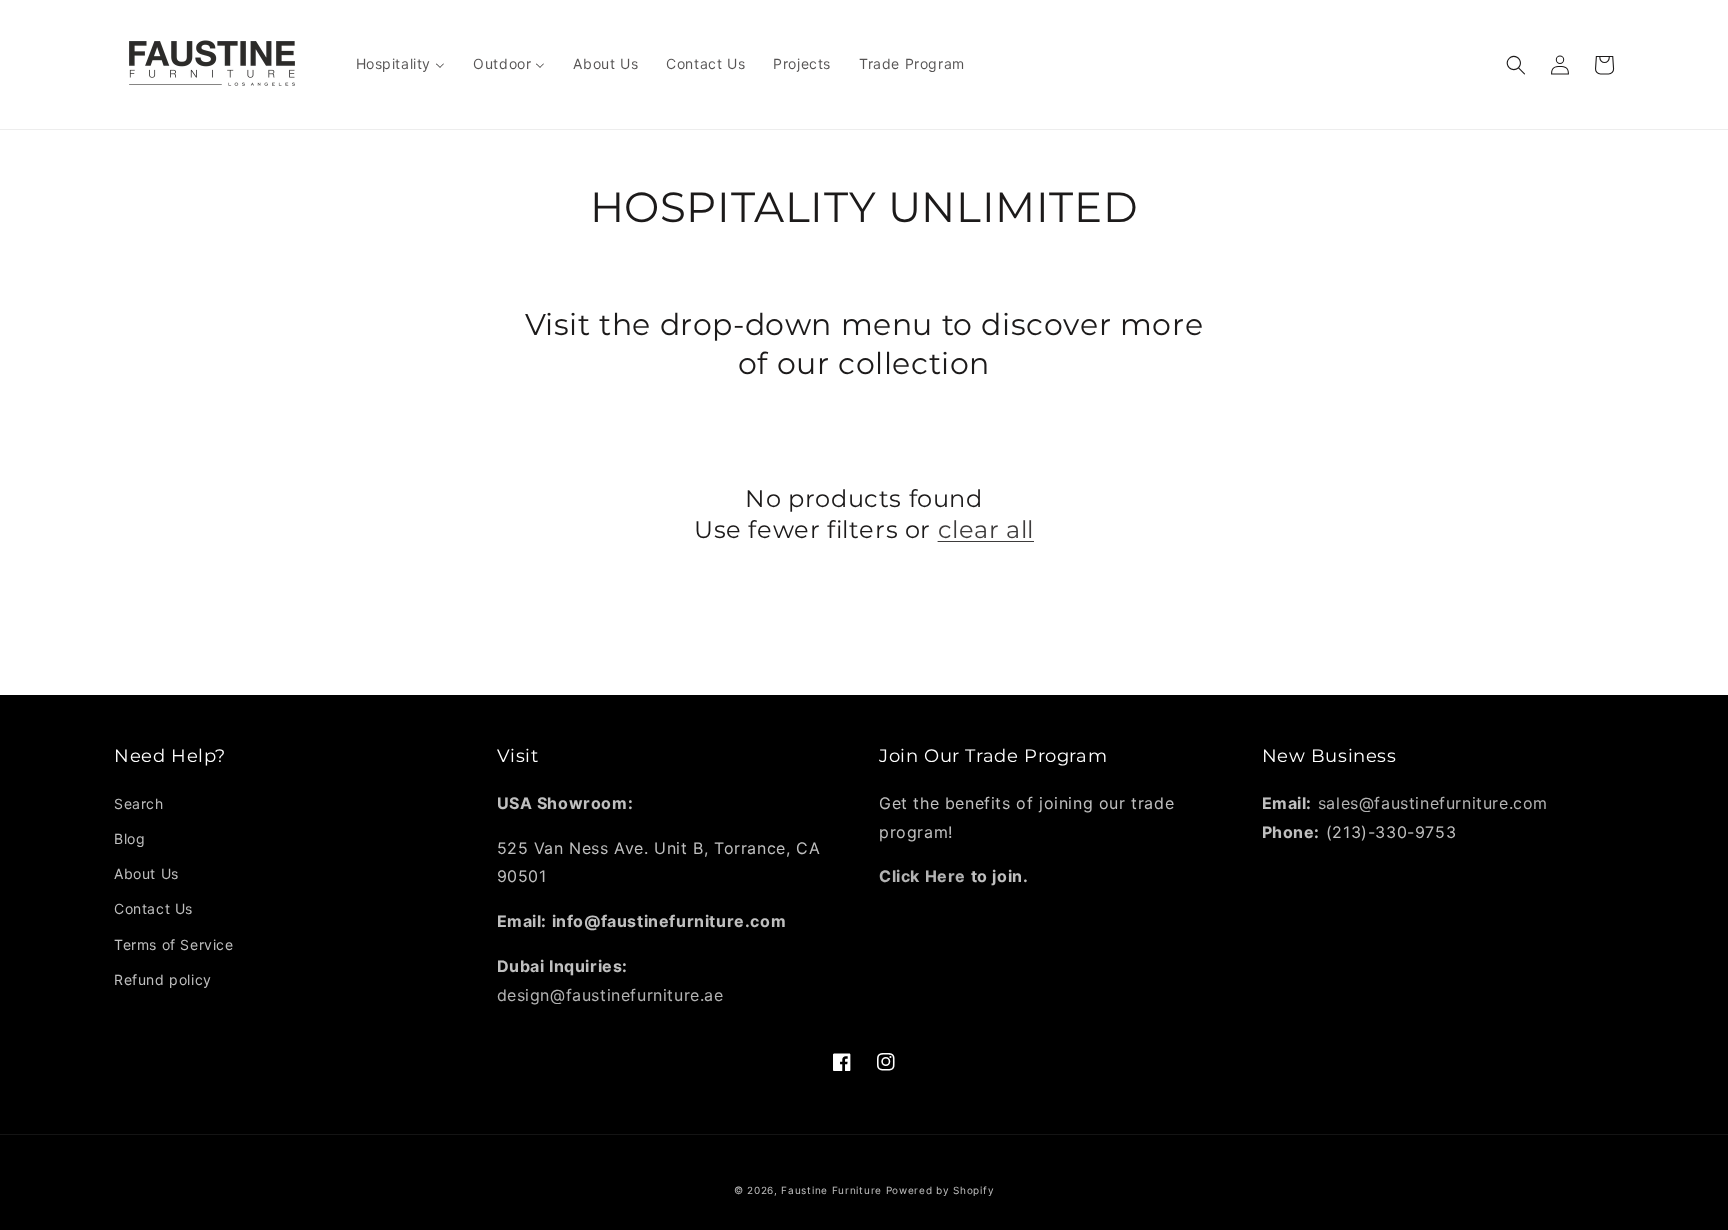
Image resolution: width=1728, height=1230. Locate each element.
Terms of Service (174, 944)
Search (139, 803)
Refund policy (163, 979)
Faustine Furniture (831, 1190)
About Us (146, 873)
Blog (129, 838)
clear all (986, 529)
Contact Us (153, 908)
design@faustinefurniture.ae (610, 995)
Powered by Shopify (940, 1190)
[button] (1516, 65)
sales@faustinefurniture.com (1433, 803)
